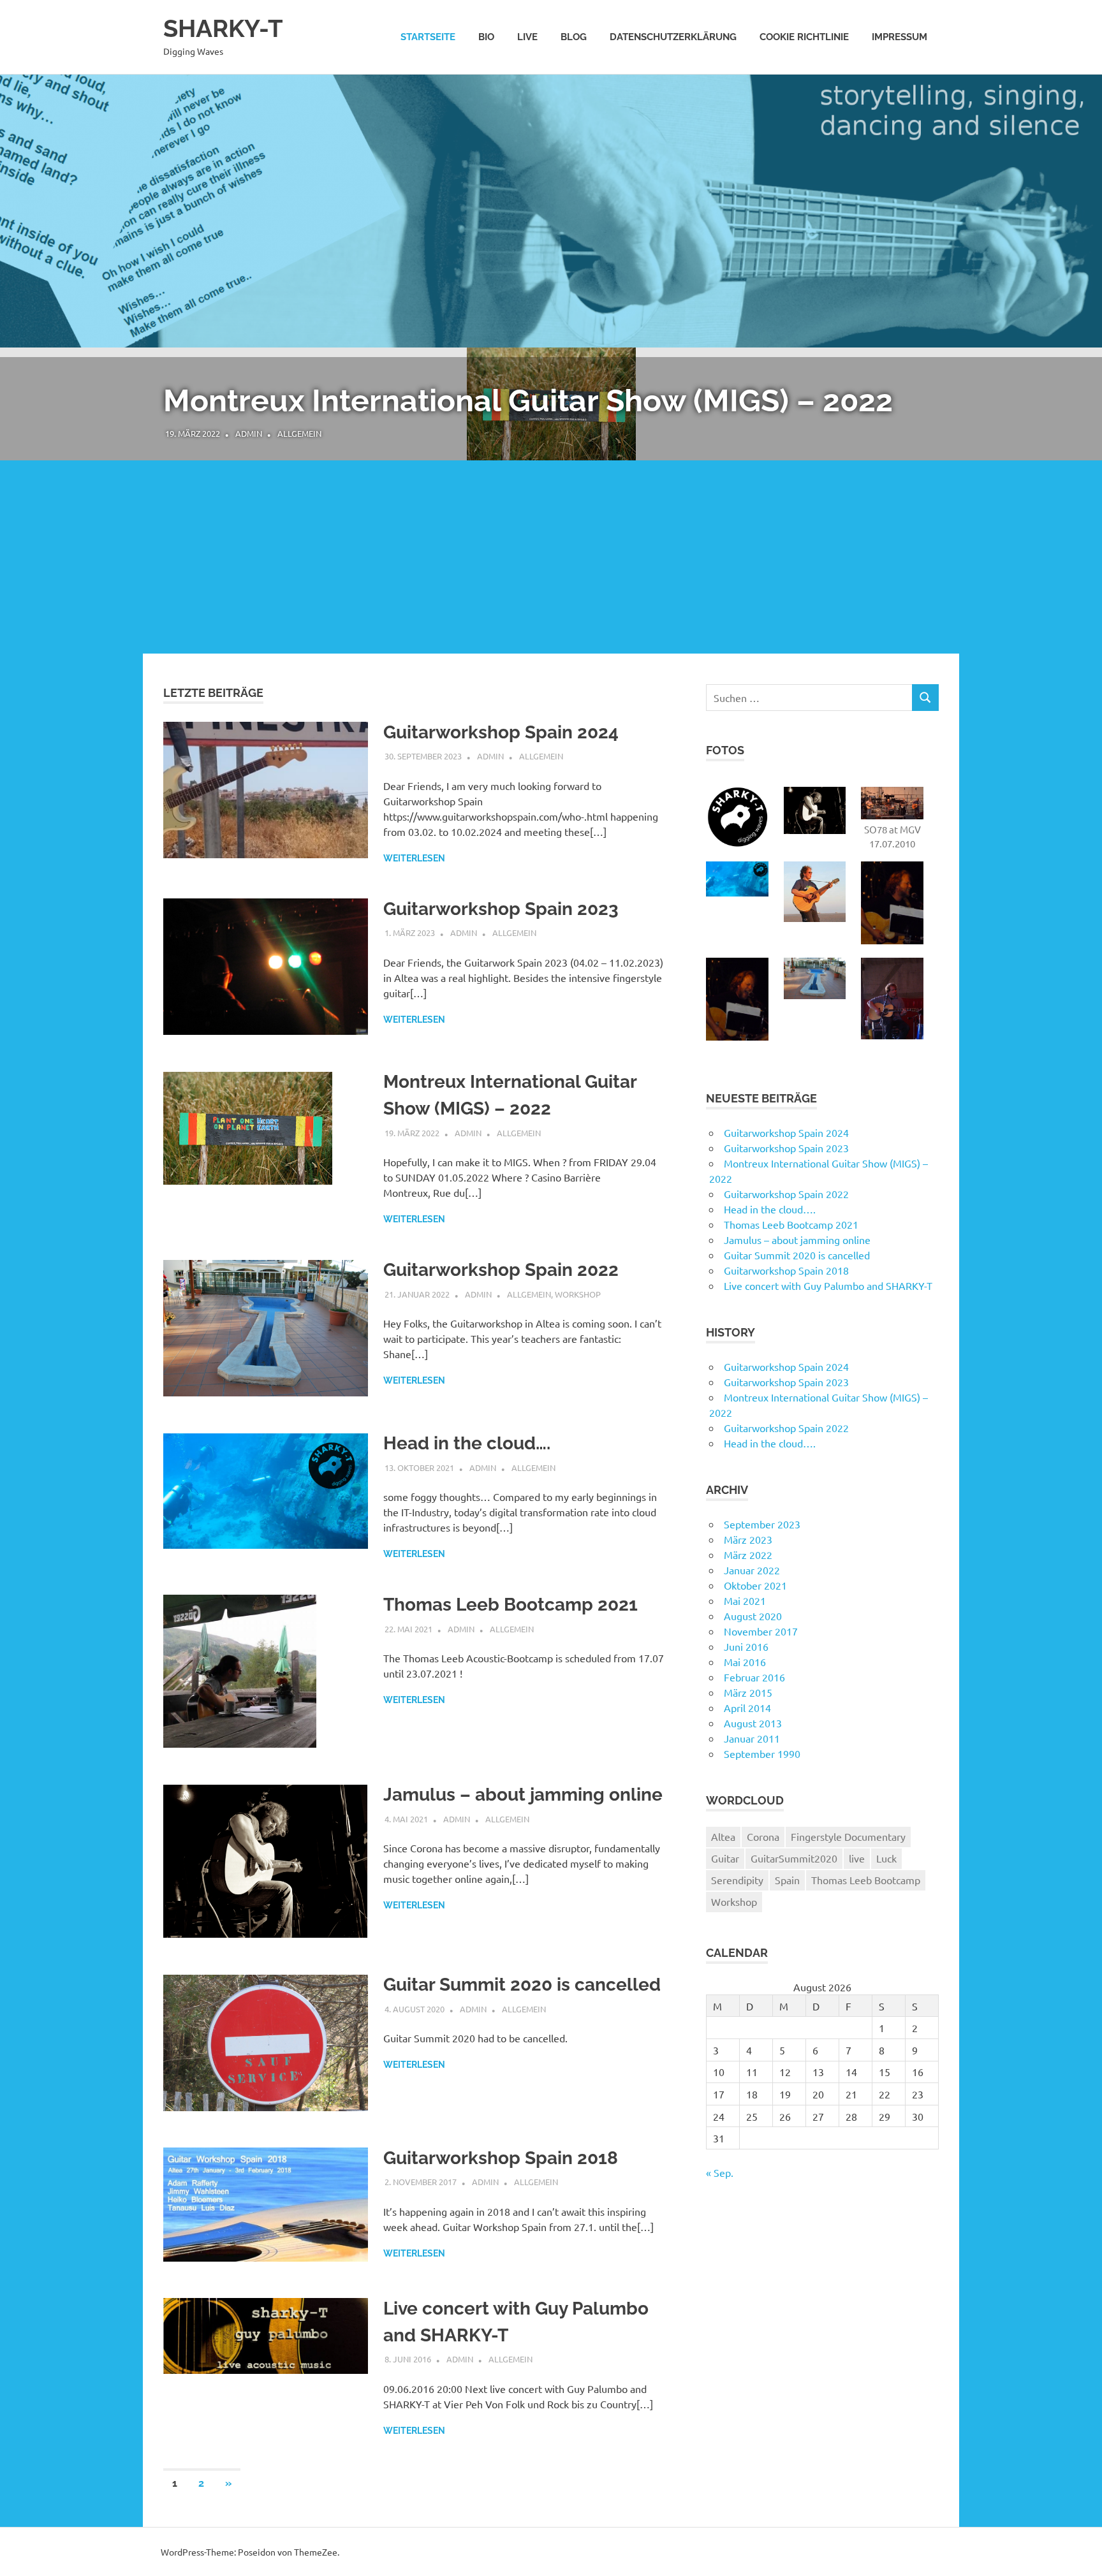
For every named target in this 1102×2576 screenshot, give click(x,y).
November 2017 (761, 1631)
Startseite (428, 37)
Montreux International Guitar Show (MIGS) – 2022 (528, 400)
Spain (787, 1880)
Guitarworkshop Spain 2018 (501, 2158)
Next (1076, 488)
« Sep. (720, 2172)
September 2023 (762, 1524)
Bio (486, 37)
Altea (723, 1836)
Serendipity (737, 1880)
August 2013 (753, 1723)
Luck (886, 1858)
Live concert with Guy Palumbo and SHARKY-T (828, 1285)
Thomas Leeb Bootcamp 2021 (511, 1605)
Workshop (578, 1294)
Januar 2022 (752, 1570)
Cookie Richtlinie (804, 37)
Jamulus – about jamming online (523, 1795)
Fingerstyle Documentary (848, 1836)
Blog (574, 37)
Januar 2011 (752, 1738)
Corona (763, 1836)
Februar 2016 (754, 1677)
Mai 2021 (745, 1600)
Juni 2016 (746, 1646)
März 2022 (748, 1555)
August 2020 (753, 1616)
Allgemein (299, 433)
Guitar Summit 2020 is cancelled (401, 585)
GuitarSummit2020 (794, 1858)
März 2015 (748, 1692)
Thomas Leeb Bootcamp (866, 1880)
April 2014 (747, 1708)
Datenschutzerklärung (673, 37)
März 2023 (748, 1539)
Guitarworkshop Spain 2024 (501, 732)
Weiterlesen (414, 858)
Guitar (725, 1858)
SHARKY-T (223, 28)
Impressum (900, 37)
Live (527, 37)
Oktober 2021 (755, 1585)
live (857, 1858)
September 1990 (762, 1753)
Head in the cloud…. (467, 1443)
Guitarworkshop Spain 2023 (501, 909)
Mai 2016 (745, 1662)
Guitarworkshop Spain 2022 (501, 1270)
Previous (26, 488)
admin (249, 433)
